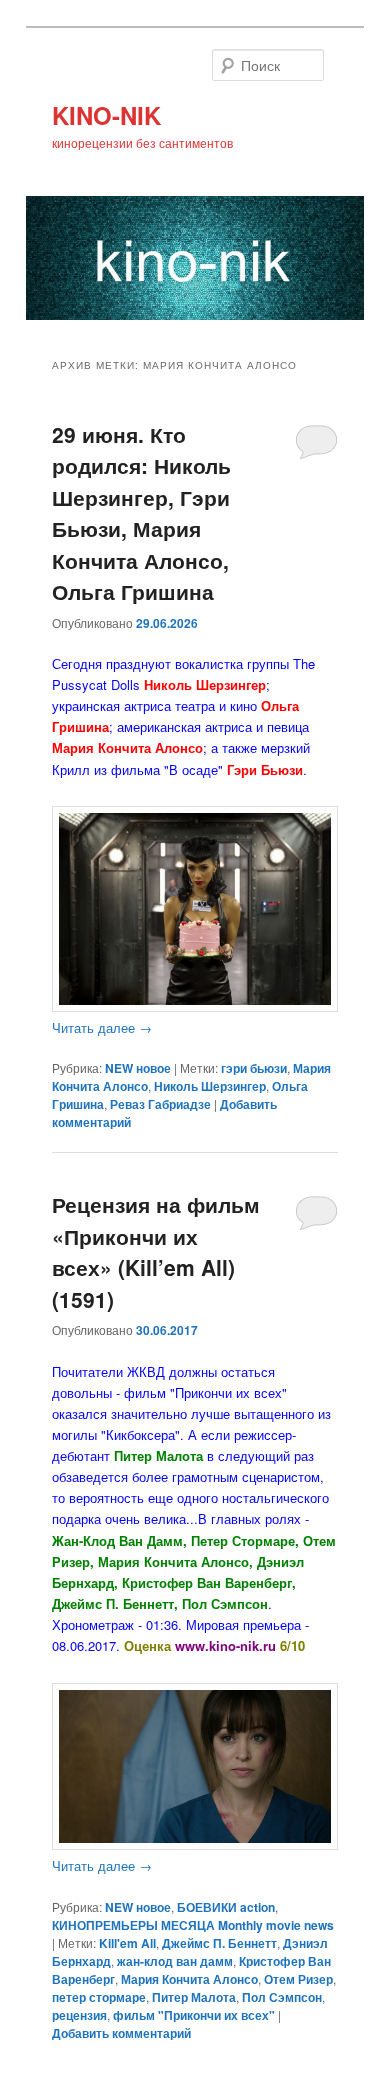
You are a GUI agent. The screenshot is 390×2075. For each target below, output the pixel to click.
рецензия (79, 2015)
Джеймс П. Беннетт (219, 1943)
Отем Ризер (298, 1979)
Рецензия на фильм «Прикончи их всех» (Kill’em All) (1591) (156, 1251)
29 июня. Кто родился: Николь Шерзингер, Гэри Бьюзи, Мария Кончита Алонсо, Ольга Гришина (141, 513)
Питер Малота (194, 1997)
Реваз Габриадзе (160, 1104)
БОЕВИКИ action (226, 1907)
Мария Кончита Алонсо (189, 1979)
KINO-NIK (106, 115)
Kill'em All (127, 1943)
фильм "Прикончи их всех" (194, 2015)
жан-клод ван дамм (175, 1961)
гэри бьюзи (254, 1068)
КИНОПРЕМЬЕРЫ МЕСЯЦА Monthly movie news (193, 1925)
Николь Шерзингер (210, 1086)
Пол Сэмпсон (282, 1997)
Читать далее (102, 1027)
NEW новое (138, 1068)
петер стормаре (99, 1997)
